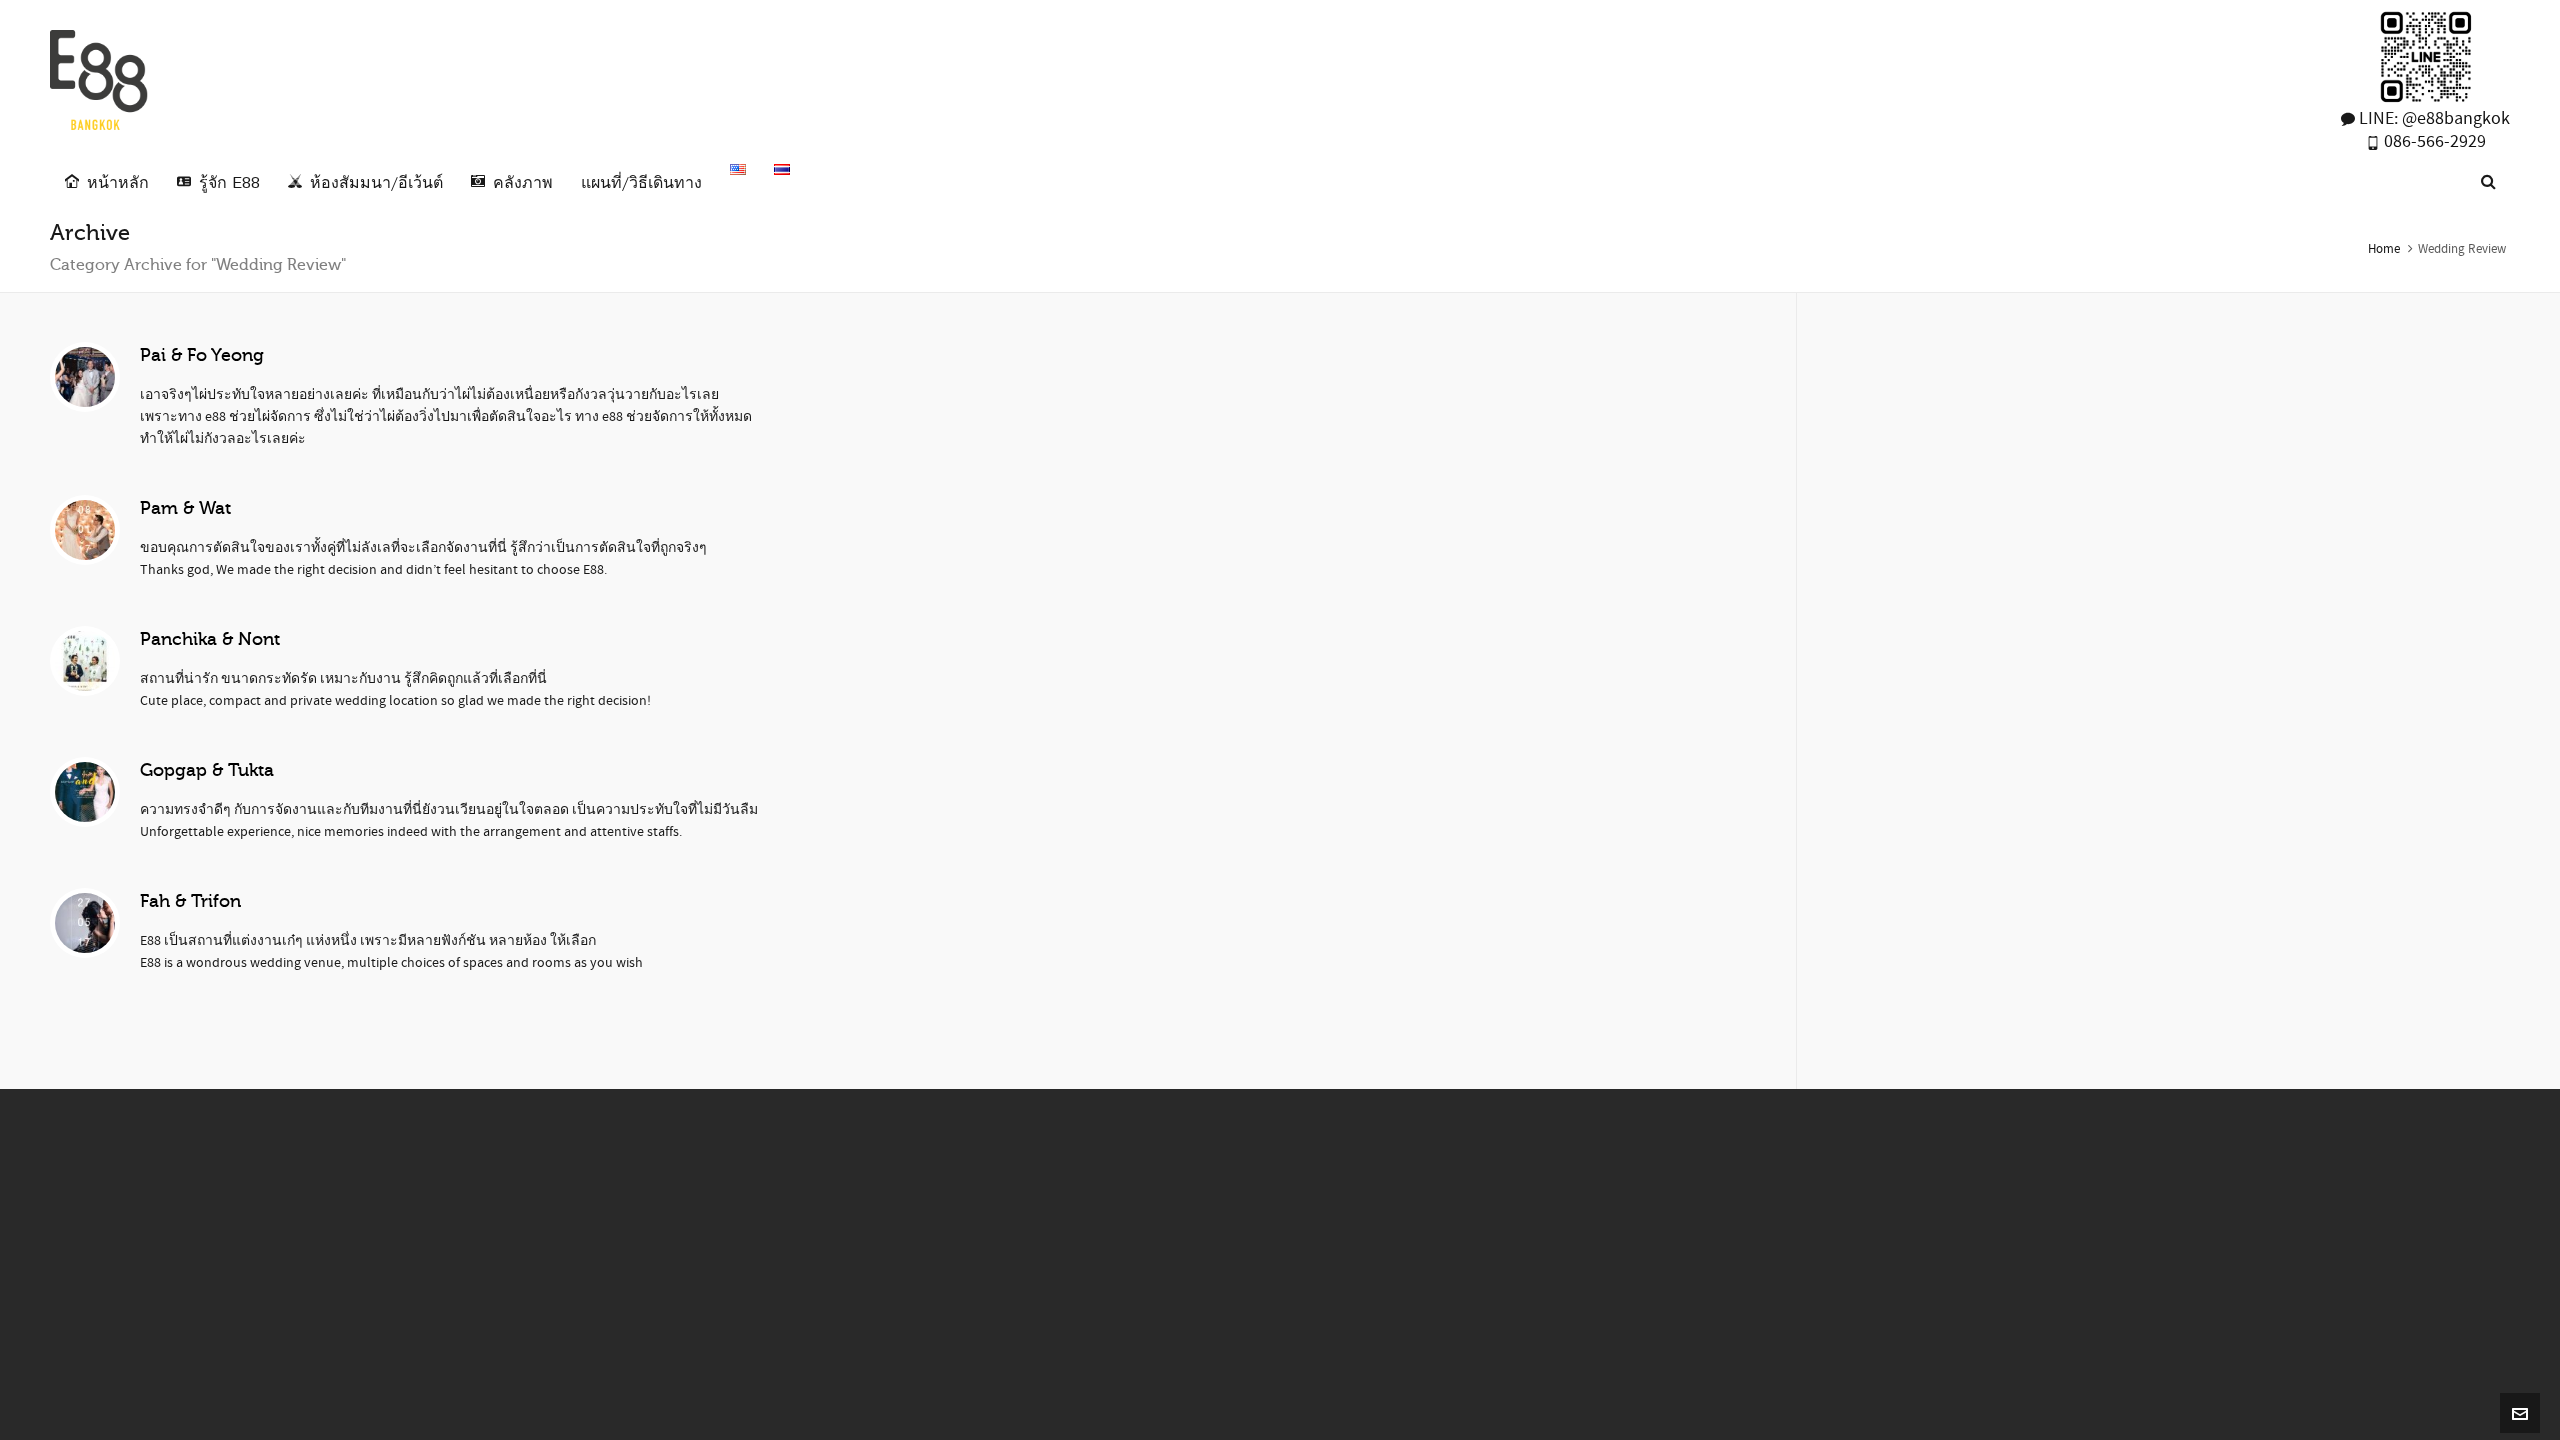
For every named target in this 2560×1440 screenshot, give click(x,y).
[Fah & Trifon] (85, 923)
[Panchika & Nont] (85, 661)
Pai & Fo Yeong (202, 355)
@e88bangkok (2456, 118)
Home (2384, 249)
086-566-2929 (2433, 141)
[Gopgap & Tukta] (85, 792)
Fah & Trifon (190, 901)
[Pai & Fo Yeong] (85, 377)
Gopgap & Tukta (207, 770)
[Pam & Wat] (85, 530)
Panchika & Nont (210, 639)
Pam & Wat (185, 508)
